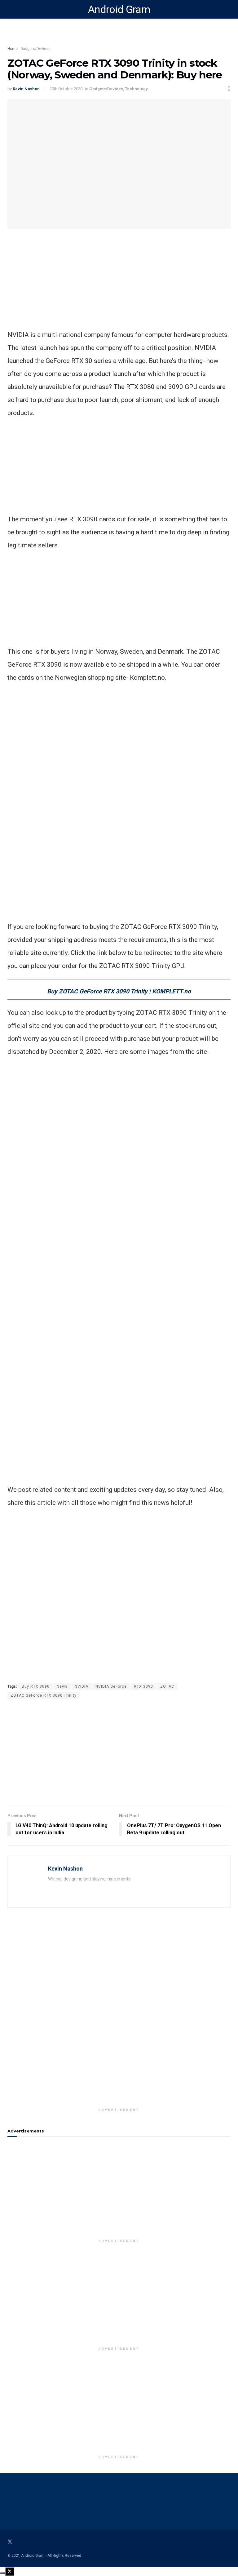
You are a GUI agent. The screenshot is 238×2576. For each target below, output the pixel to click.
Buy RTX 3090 (36, 1686)
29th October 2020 (66, 89)
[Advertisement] (119, 36)
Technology (136, 89)
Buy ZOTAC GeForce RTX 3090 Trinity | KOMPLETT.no (119, 991)
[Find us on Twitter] (10, 2542)
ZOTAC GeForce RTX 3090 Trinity (44, 1695)
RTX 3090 (143, 1686)
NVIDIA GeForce (111, 1686)
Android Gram (119, 9)
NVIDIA (82, 1686)
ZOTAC (167, 1686)
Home (13, 49)
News (62, 1686)
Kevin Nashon (26, 89)
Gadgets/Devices (35, 49)
